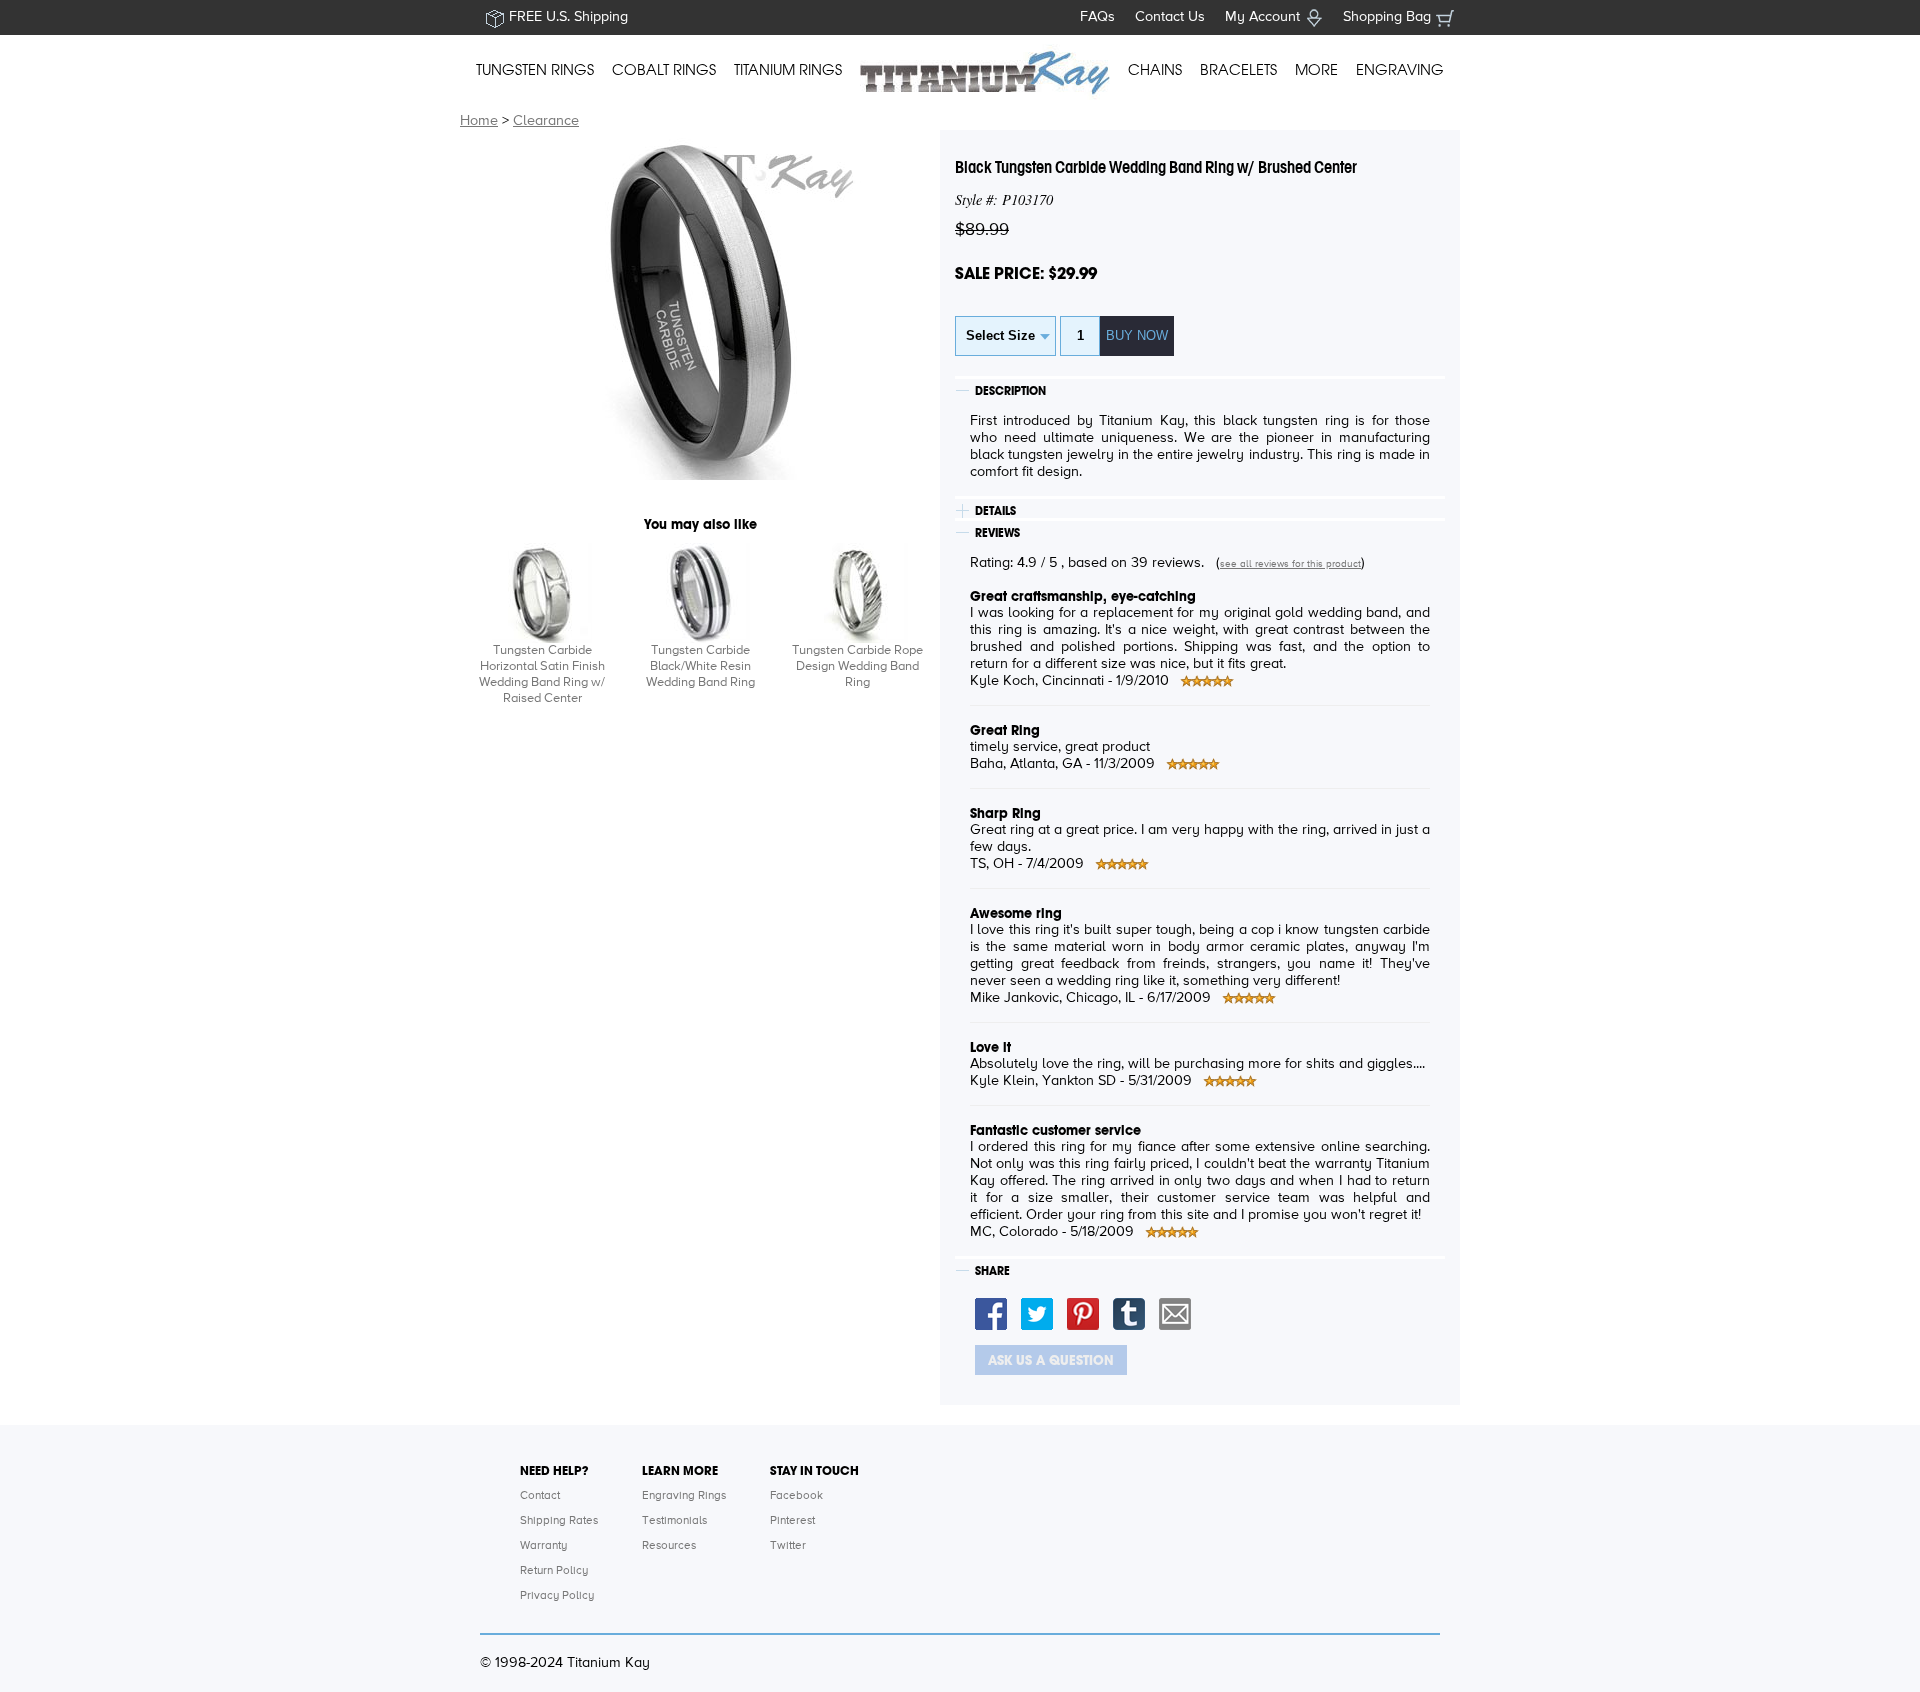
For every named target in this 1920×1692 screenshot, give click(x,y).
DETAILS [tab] (995, 511)
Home (479, 121)
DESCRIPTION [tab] (1010, 391)
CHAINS (1155, 70)
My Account (1262, 17)
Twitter (788, 1546)
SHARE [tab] (992, 1271)
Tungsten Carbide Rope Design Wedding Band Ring (857, 666)
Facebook (796, 1496)
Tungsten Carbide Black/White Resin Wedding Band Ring (700, 666)
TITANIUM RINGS (788, 70)
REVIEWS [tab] (997, 533)
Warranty (543, 1546)
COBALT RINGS (664, 70)
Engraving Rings (684, 1496)
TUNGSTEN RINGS (535, 70)
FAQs (1097, 17)
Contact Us (1170, 17)
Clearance (546, 121)
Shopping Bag (1387, 17)
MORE (1316, 70)
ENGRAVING (1400, 70)
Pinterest (792, 1521)
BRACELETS (1238, 70)
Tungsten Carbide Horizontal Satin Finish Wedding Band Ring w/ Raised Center (542, 674)
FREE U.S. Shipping (568, 17)
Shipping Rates (559, 1521)
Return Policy (554, 1571)
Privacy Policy (557, 1596)
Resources (669, 1546)
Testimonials (674, 1521)
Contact (540, 1496)
